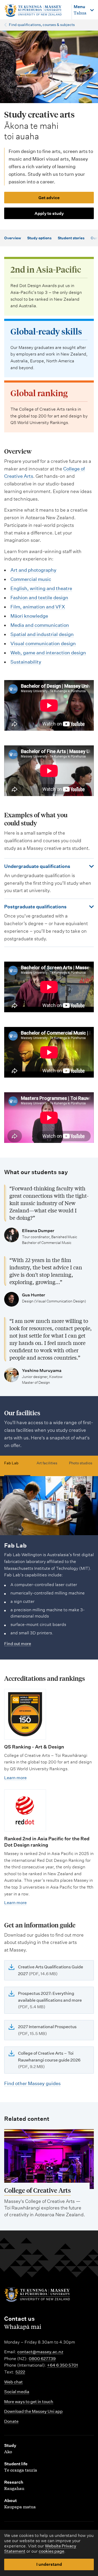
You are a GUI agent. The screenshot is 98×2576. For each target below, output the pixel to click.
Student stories (71, 238)
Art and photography (33, 570)
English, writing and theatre (41, 588)
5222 (20, 2372)
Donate (11, 2421)
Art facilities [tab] (47, 1463)
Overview (13, 238)
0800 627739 (42, 2359)
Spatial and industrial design (42, 634)
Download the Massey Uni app (33, 2411)
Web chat (13, 2382)
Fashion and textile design (39, 598)
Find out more (18, 1644)
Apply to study (49, 213)
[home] (35, 11)
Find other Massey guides (32, 2083)
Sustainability (26, 662)
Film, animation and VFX (38, 607)
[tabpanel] (49, 1562)
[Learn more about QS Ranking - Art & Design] (25, 1714)
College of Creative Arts (38, 2190)
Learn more (15, 1778)
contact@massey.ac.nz (40, 2352)
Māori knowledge (29, 616)
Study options (39, 238)
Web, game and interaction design (48, 653)
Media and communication (40, 625)
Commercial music (31, 579)
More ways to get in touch (29, 2402)
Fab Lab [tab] (11, 1463)
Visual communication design (43, 643)
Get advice (49, 198)
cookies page (51, 2551)
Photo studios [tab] (81, 1463)
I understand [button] (49, 2564)
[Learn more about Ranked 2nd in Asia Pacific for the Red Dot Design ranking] (25, 1810)
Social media (17, 2392)
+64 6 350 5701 (62, 2365)
